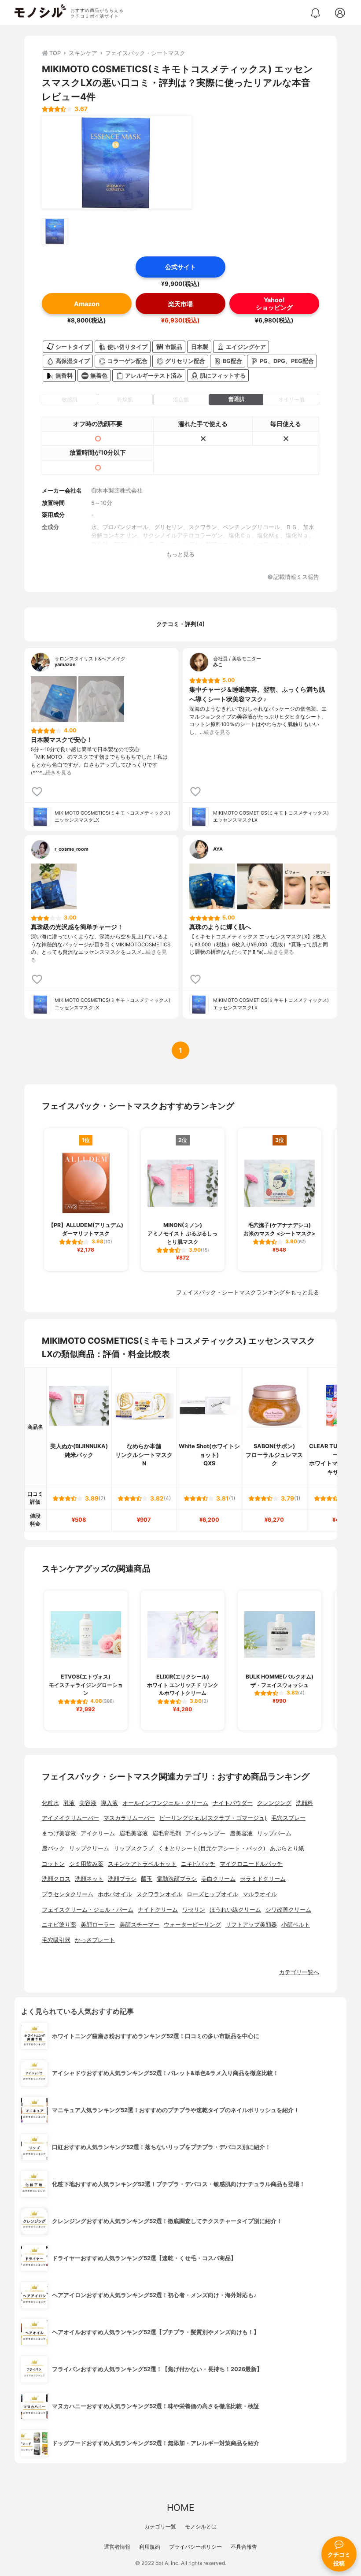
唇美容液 (241, 1833)
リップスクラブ (134, 1848)
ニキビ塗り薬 (59, 1925)
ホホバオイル (115, 1894)
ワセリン (194, 1910)
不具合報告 (244, 2547)
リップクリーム (89, 1848)
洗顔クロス (56, 1879)
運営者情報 (117, 2547)
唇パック (53, 1848)
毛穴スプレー (288, 1818)
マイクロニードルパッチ (251, 1864)
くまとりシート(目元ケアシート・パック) (212, 1848)
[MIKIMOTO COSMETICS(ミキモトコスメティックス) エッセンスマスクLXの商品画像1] (117, 163)
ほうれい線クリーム (235, 1910)
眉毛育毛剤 (167, 1833)
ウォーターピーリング (192, 1925)
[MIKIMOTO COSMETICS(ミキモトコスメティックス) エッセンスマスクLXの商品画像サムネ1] (55, 231)
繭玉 (147, 1879)
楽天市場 (180, 304)
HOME (180, 2507)
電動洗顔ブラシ (177, 1879)
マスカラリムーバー (129, 1818)
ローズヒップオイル (212, 1894)
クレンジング (274, 1803)
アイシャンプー (205, 1833)
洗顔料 (304, 1803)
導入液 (109, 1803)
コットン (53, 1864)
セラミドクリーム (263, 1879)
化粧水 (50, 1803)
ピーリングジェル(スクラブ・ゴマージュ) (213, 1818)
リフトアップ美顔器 (251, 1925)
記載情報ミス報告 (296, 577)
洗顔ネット (89, 1879)
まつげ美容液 (59, 1833)
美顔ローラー (98, 1925)
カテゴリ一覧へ (299, 1972)
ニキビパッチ (198, 1864)
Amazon (87, 304)
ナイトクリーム (158, 1910)
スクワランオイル (159, 1894)
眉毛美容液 (134, 1833)
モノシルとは (201, 2526)
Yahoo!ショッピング (274, 304)
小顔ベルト (296, 1925)
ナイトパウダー (233, 1803)
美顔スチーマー (139, 1925)
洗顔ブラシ (122, 1879)
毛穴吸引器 (56, 1940)
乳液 (69, 1803)
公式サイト (180, 267)
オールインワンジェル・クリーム (165, 1803)
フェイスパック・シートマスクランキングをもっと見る (248, 1292)
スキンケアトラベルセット (142, 1864)
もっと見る (180, 554)
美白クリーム (218, 1879)
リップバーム (274, 1833)
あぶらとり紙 (287, 1848)
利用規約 (150, 2547)
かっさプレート (95, 1940)
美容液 (88, 1803)
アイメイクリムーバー (70, 1818)
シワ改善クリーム (288, 1910)
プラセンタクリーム (68, 1894)
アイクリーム (98, 1833)
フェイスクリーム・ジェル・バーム (88, 1910)
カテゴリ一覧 (160, 2526)
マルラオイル (260, 1894)
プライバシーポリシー (195, 2547)
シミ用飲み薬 (86, 1864)
